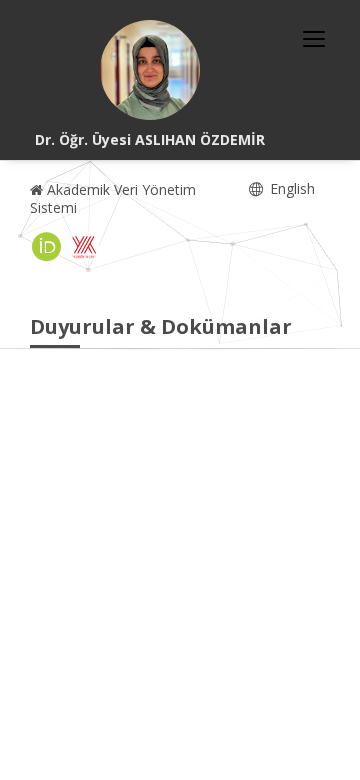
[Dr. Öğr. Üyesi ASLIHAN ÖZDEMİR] (150, 70)
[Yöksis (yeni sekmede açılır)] (84, 247)
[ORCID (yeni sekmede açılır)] (47, 247)
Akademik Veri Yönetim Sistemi (113, 198)
